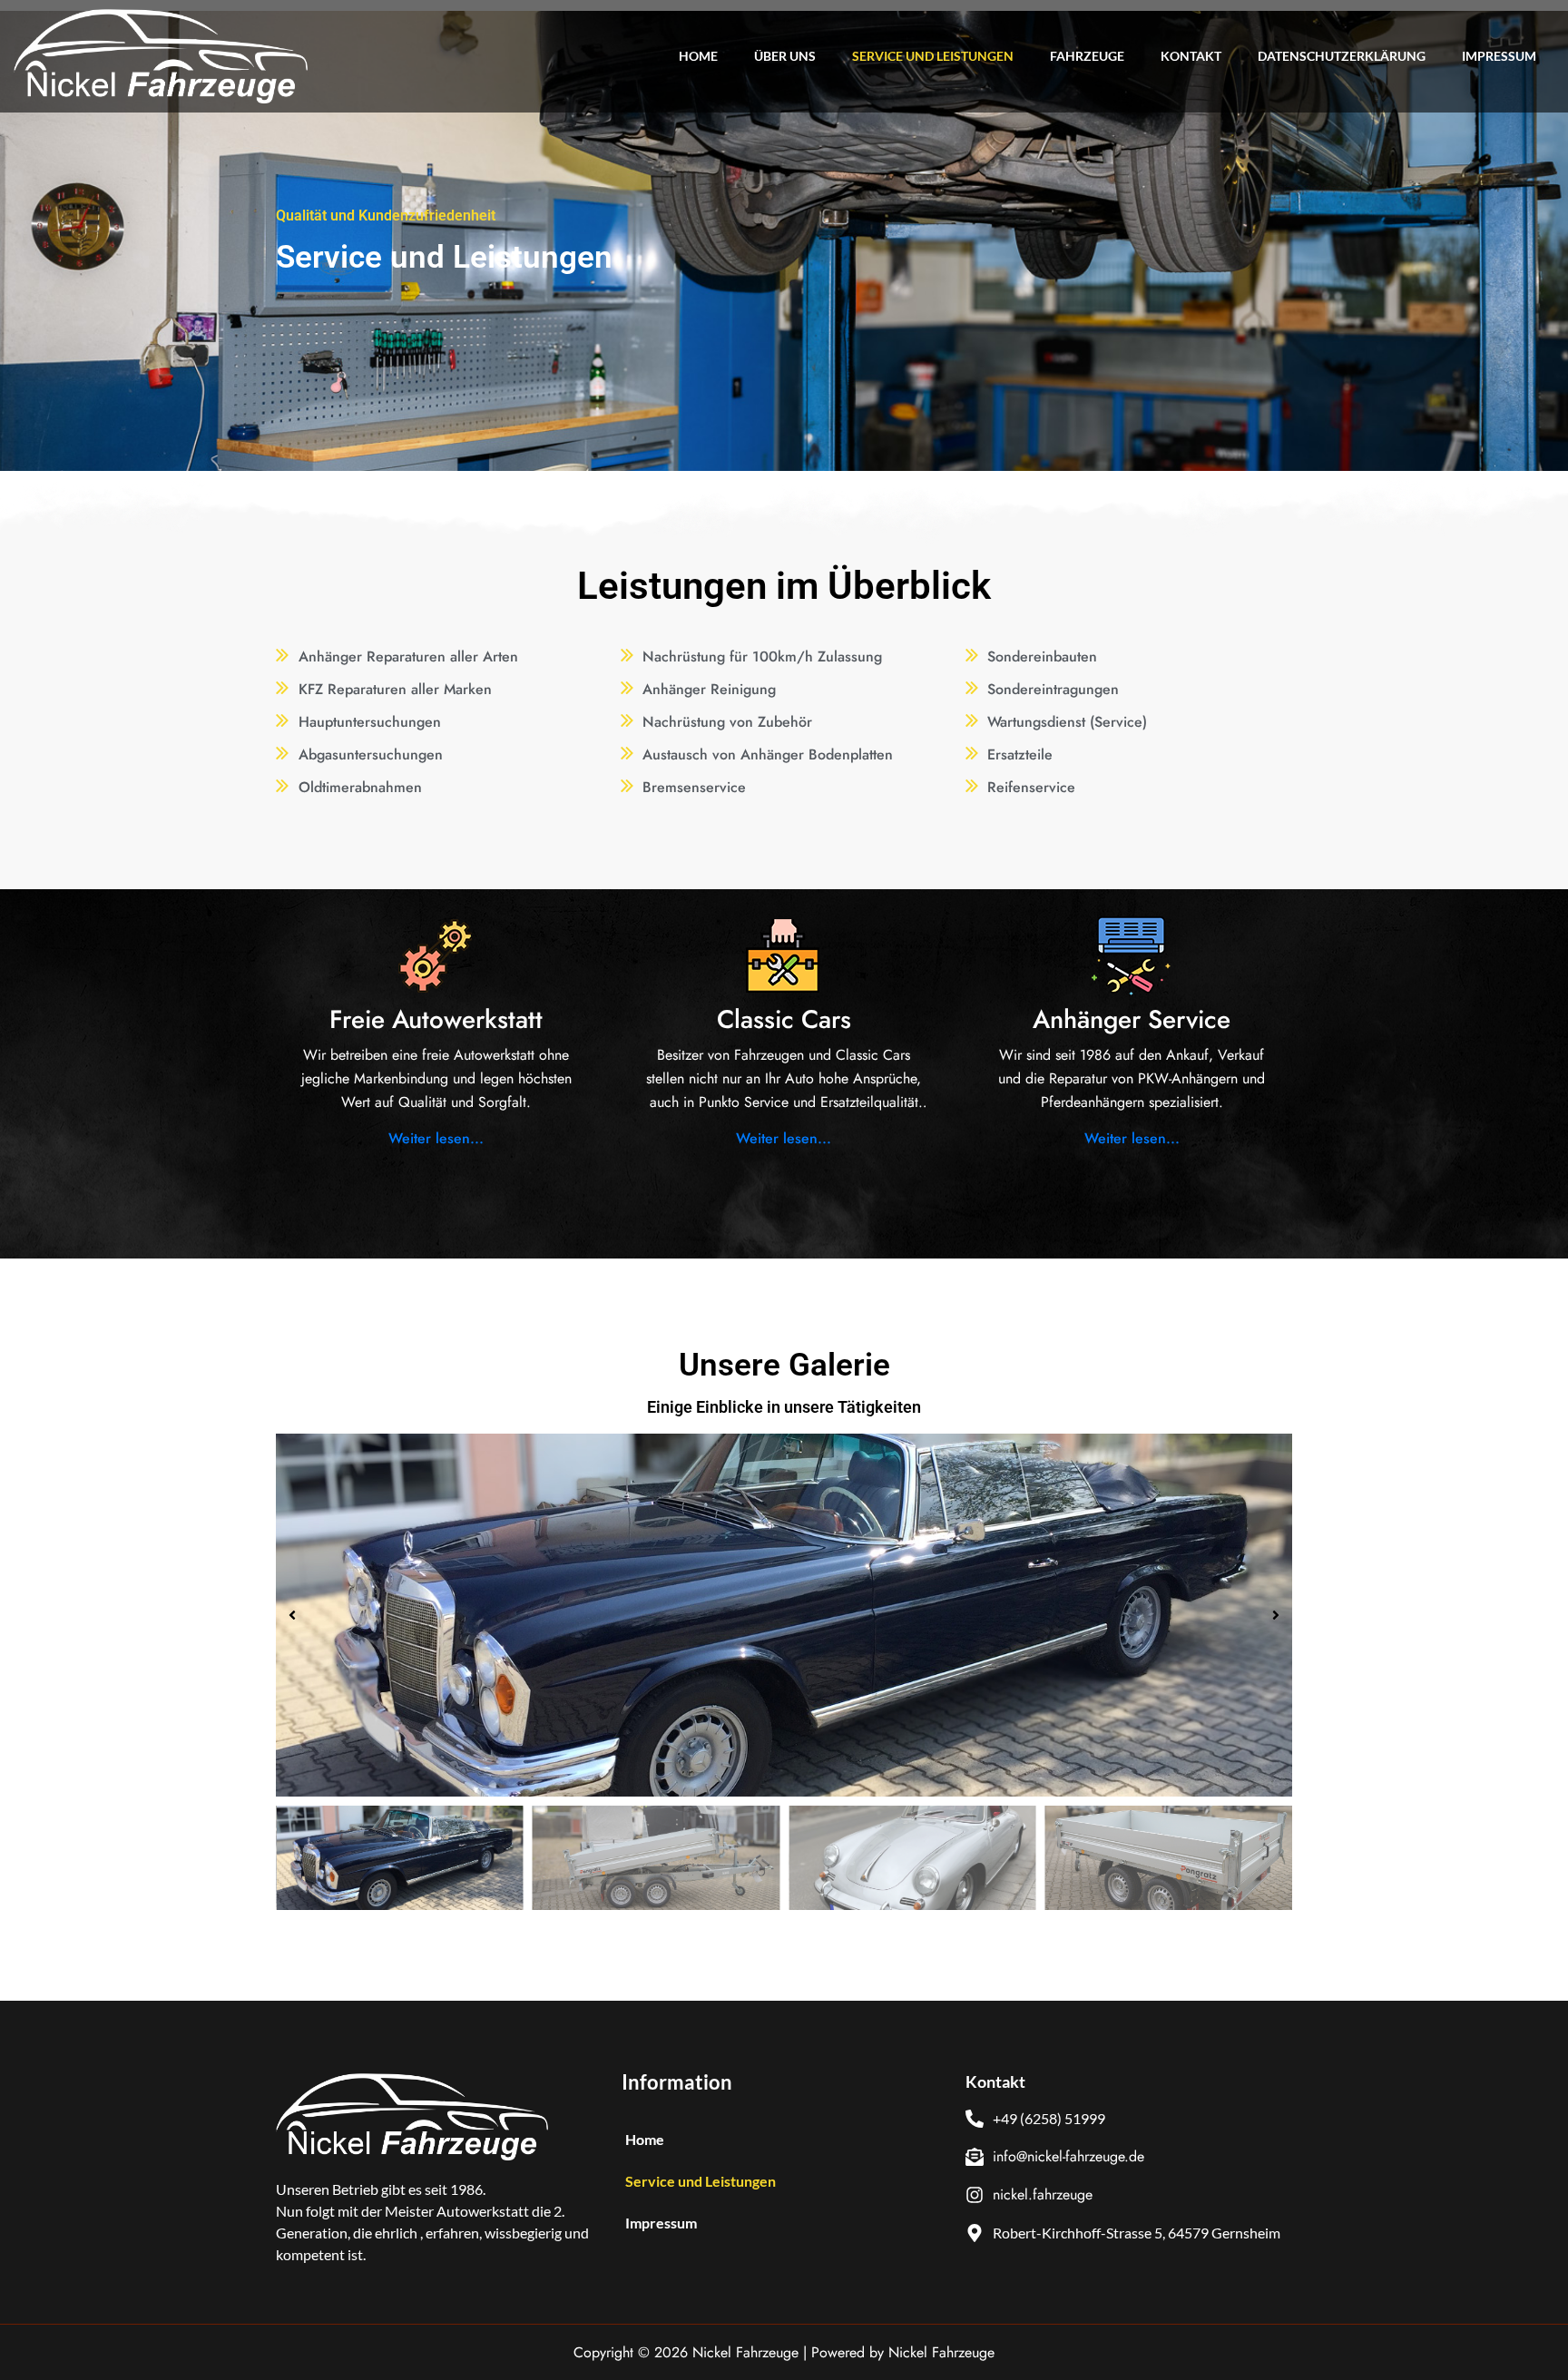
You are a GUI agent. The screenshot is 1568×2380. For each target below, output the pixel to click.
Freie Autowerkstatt (436, 1019)
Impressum (1499, 56)
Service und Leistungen (933, 56)
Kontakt (1191, 56)
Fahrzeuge (1087, 56)
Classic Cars (784, 1019)
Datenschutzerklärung (1342, 56)
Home (698, 56)
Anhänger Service (1132, 1019)
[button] (292, 1615)
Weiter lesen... (436, 1138)
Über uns (785, 56)
